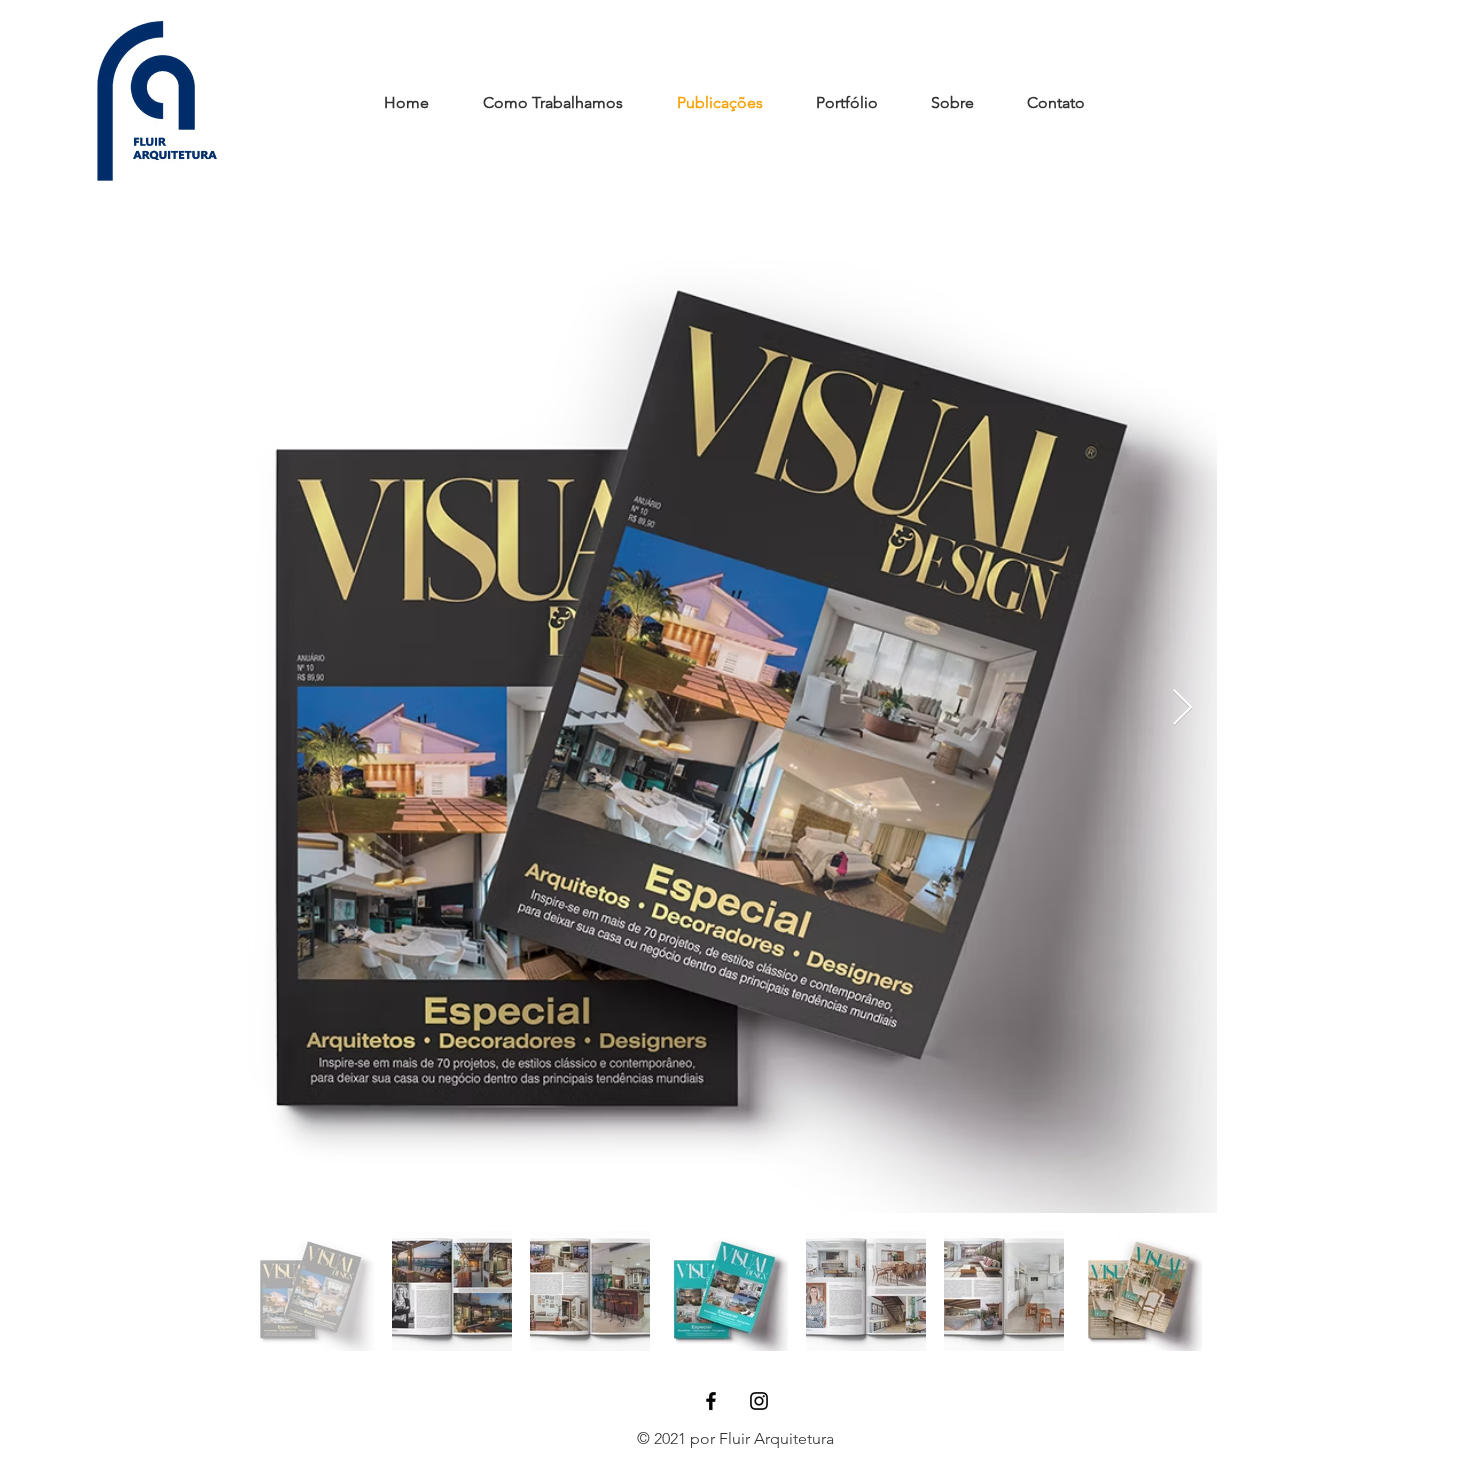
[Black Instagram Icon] (759, 1401)
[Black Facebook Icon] (711, 1401)
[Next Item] (1182, 708)
